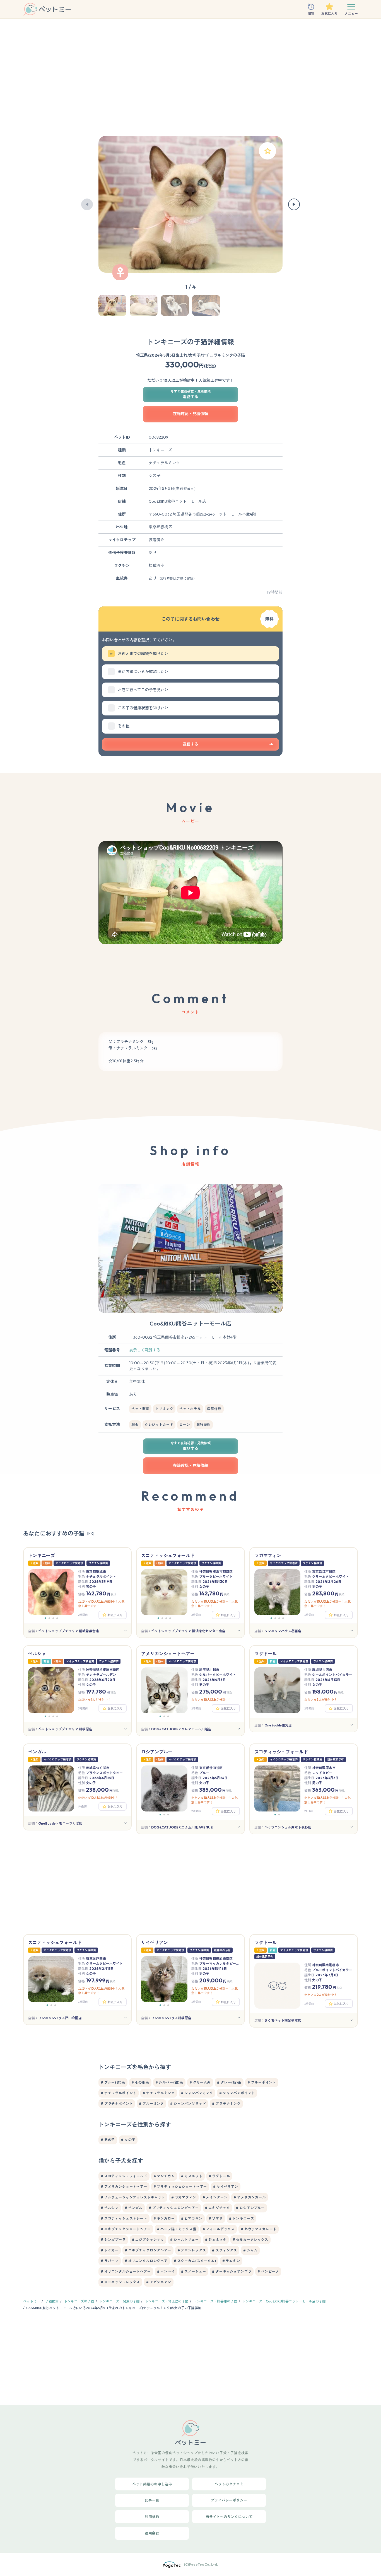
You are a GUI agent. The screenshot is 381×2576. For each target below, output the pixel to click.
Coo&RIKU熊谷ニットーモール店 (191, 1323)
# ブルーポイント (262, 2082)
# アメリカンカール (249, 2197)
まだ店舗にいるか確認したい (143, 672)
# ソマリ (216, 2218)
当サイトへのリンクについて (229, 2517)
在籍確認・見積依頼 (191, 414)
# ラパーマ (110, 2261)
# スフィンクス (225, 2250)
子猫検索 (52, 2301)
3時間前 (309, 1615)
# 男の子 (108, 2140)
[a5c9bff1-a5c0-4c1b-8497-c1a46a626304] (267, 151)
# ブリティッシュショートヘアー (180, 2187)
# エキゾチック (218, 2208)
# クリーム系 (200, 2082)
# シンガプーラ (113, 2240)
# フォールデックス (219, 2229)
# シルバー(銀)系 (169, 2082)
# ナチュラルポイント (119, 2093)
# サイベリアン (226, 2187)
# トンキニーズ (242, 2218)
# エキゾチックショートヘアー (126, 2229)
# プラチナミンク (226, 2104)
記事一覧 (152, 2500)
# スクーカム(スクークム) (195, 2261)
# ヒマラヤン (192, 2218)
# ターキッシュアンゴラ (232, 2271)
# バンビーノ (268, 2271)
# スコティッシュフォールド (124, 2176)
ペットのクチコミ (229, 2484)
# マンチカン (164, 2176)
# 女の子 (128, 2140)
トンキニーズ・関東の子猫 (119, 2301)
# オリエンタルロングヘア (146, 2261)
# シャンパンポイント (237, 2093)
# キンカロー (164, 2218)
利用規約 (152, 2517)
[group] (191, 204)
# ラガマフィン (184, 2197)
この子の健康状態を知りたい (143, 708)
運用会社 (152, 2533)
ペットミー (32, 2301)
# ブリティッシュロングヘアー (174, 2208)
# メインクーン (215, 2197)
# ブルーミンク (151, 2104)
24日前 (309, 1811)
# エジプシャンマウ (148, 2240)
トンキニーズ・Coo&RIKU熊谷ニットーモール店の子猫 (284, 2301)
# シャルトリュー (185, 2240)
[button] (87, 204)
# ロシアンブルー (250, 2208)
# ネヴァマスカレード (259, 2229)
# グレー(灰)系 (229, 2082)
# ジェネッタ (216, 2240)
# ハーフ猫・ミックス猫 (177, 2229)
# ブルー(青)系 (113, 2082)
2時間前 (83, 1615)
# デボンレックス (192, 2250)
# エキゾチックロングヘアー (148, 2250)
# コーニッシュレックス (120, 2282)
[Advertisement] (191, 80)
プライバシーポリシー (229, 2500)
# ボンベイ (166, 2271)
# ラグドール (219, 2176)
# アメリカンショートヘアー (124, 2187)
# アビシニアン (159, 2282)
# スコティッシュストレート (124, 2218)
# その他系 (140, 2082)
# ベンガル (134, 2208)
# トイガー (110, 2250)
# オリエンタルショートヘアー (126, 2271)
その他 (124, 726)
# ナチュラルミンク (159, 2093)
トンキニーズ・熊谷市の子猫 (215, 2301)
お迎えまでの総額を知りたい (143, 654)
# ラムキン (231, 2261)
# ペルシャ (110, 2208)
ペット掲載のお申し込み (152, 2484)
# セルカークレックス (250, 2240)
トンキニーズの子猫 (79, 2301)
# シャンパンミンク (197, 2093)
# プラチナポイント (117, 2104)
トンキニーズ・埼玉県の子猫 (167, 2301)
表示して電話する (145, 1350)
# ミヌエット (192, 2176)
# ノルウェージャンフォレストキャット (133, 2197)
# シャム (250, 2250)
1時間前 (83, 1807)
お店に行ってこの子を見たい (143, 690)
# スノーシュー (194, 2271)
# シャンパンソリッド (188, 2104)
